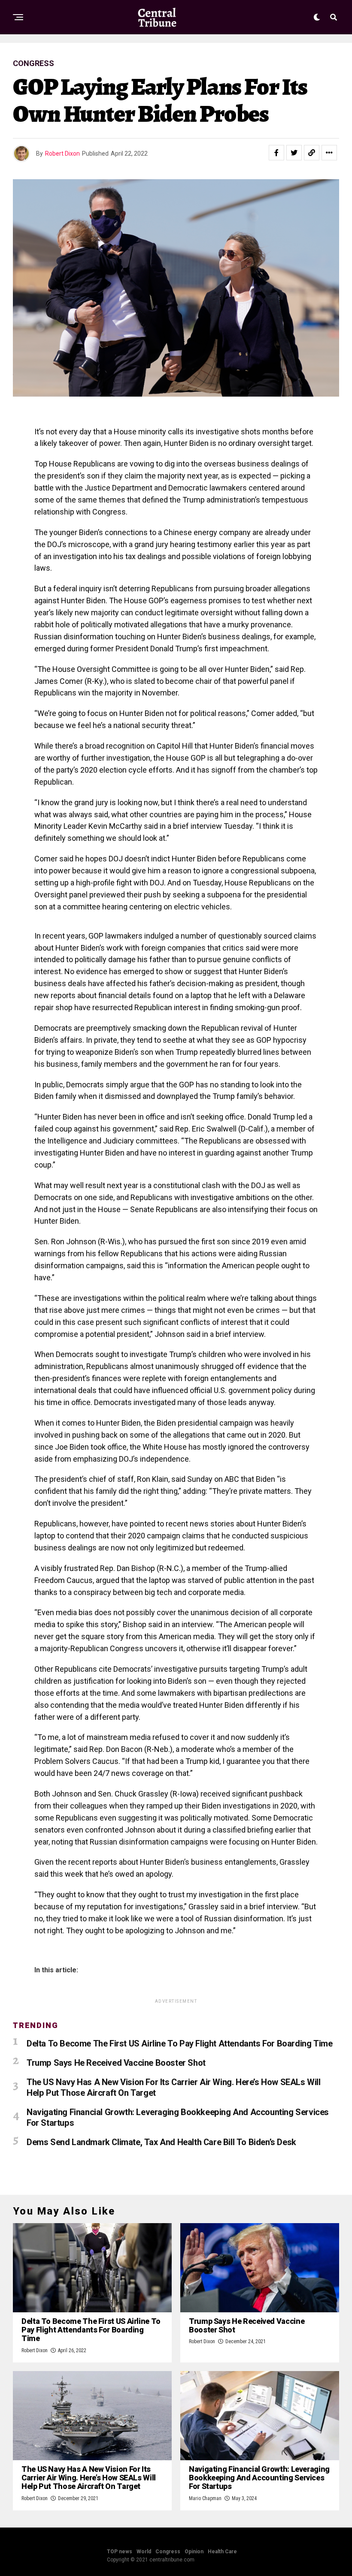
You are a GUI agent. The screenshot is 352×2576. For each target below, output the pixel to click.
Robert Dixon (62, 153)
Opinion (194, 2552)
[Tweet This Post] (294, 153)
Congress (168, 2552)
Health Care (222, 2552)
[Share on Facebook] (276, 153)
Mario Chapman (205, 2498)
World (144, 2552)
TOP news (120, 2552)
